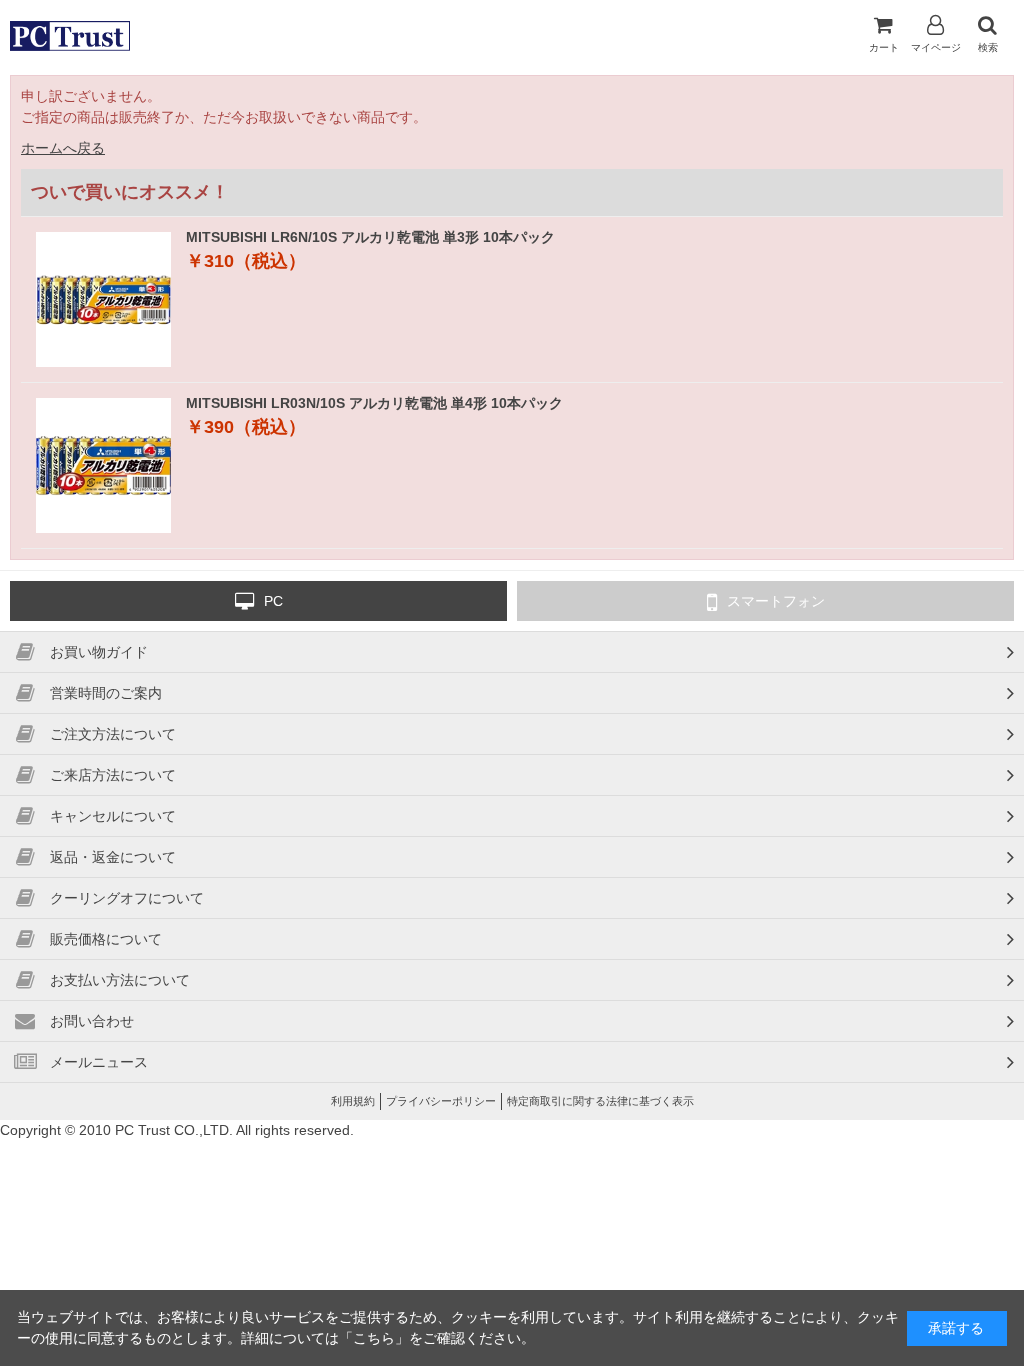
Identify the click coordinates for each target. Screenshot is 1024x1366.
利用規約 (353, 1101)
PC (273, 601)
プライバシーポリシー (441, 1101)
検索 (988, 47)
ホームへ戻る (63, 148)
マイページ (936, 47)
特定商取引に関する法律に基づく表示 (600, 1101)
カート (884, 47)
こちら (374, 1338)
